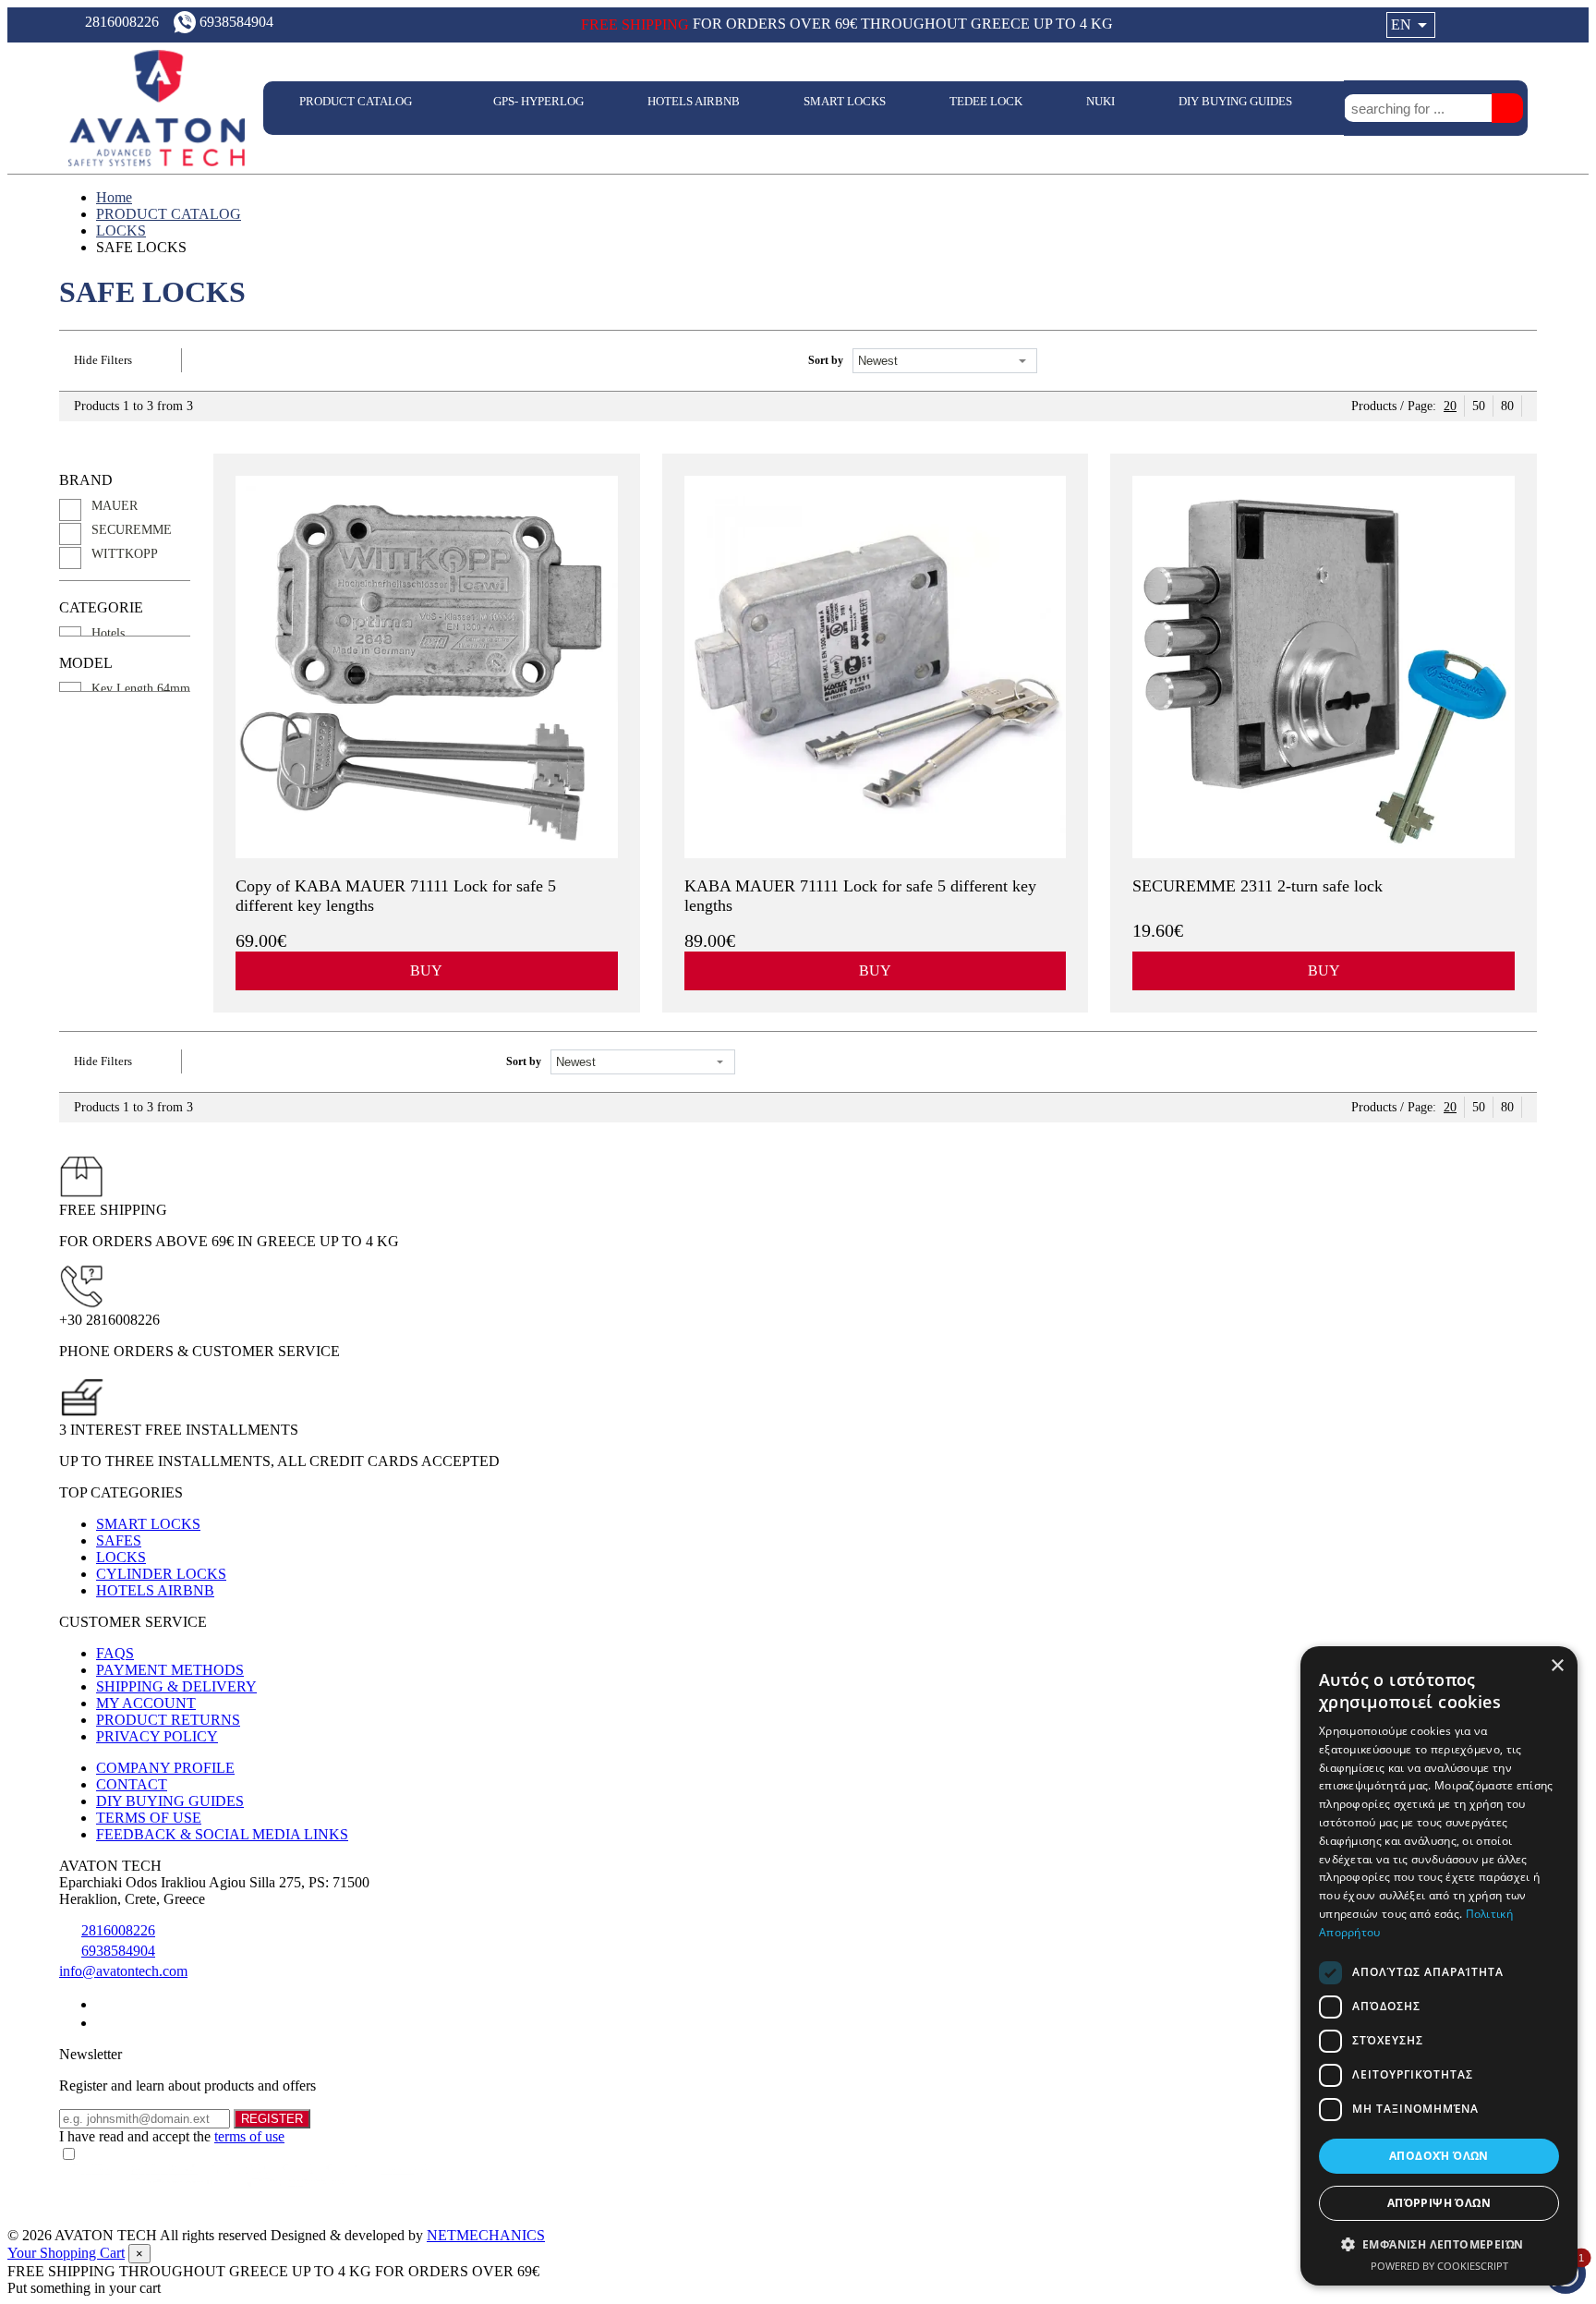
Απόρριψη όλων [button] (1439, 2203)
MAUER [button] (115, 506)
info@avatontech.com (123, 1971)
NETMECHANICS (486, 2235)
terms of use (249, 2136)
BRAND (86, 480)
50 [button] (1479, 406)
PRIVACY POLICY (157, 1736)
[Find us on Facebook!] (103, 2004)
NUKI (1100, 101)
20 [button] (1450, 406)
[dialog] (1439, 1966)
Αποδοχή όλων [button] (1439, 2156)
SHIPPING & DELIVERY (176, 1686)
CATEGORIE (101, 607)
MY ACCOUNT (146, 1703)
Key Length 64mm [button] (141, 689)
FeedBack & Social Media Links (222, 1834)
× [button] (1557, 1666)
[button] (1439, 2243)
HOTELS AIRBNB (694, 101)
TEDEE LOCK (986, 101)
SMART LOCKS (845, 101)
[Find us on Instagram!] (103, 2023)
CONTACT (132, 1784)
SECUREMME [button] (132, 530)
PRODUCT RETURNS (168, 1720)
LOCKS (121, 230)
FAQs (115, 1653)
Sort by (826, 360)
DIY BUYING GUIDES (1237, 101)
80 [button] (1507, 406)
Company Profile (165, 1768)
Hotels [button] (108, 633)
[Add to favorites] (608, 940)
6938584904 (118, 1951)
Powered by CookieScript (1439, 2266)
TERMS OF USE (149, 1818)
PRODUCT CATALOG (357, 101)
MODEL (86, 663)
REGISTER (272, 2119)
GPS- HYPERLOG (538, 101)
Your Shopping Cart (66, 2253)
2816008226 (118, 1930)
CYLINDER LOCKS (161, 1574)
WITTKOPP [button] (125, 554)
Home (114, 197)
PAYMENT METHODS (170, 1670)
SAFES (119, 1540)
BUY (426, 970)
